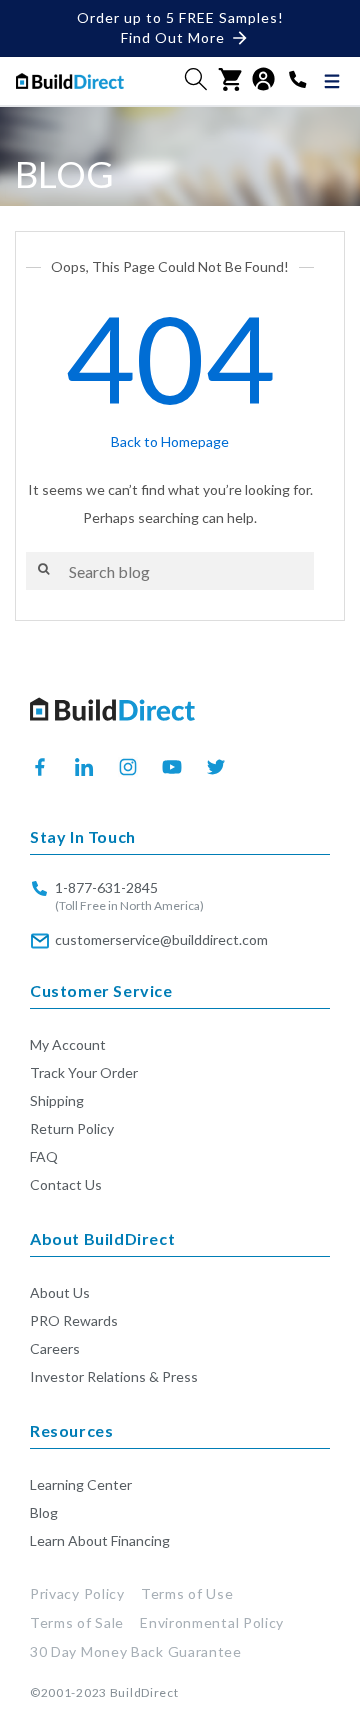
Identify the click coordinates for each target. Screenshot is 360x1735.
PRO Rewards (74, 1320)
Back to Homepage (170, 441)
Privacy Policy (77, 1593)
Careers (55, 1348)
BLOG (64, 173)
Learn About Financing (100, 1540)
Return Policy (72, 1128)
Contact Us (66, 1184)
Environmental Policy (212, 1622)
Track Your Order (84, 1072)
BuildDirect (144, 1692)
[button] (196, 79)
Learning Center (81, 1484)
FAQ (44, 1156)
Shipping (57, 1100)
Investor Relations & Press (114, 1376)
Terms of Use (187, 1593)
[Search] (43, 569)
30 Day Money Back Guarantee (136, 1651)
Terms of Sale (77, 1622)
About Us (60, 1292)
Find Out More (173, 37)
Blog (44, 1512)
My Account (68, 1044)
